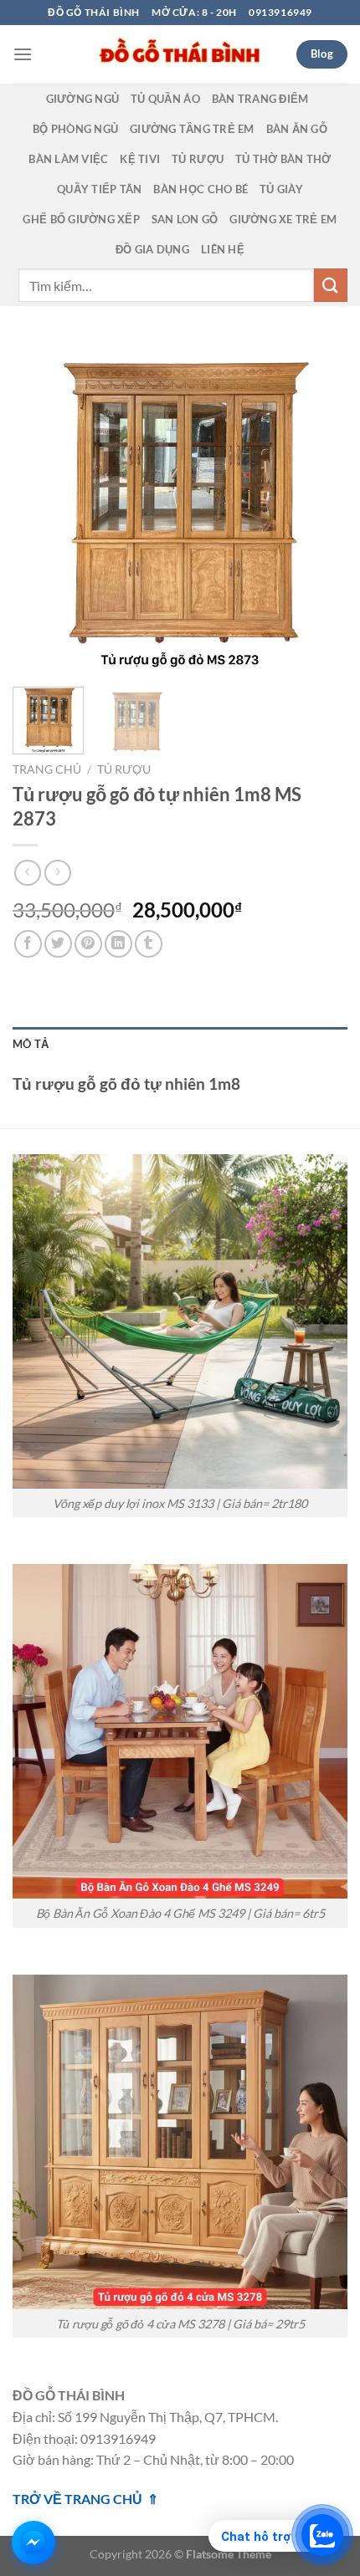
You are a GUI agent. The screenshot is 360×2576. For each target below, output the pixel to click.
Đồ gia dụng (152, 249)
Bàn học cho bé (201, 189)
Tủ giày (281, 189)
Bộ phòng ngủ (75, 129)
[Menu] (23, 54)
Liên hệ (223, 249)
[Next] (320, 507)
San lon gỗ (185, 219)
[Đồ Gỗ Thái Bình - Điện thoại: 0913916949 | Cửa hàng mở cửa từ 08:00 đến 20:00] (180, 54)
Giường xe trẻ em (283, 219)
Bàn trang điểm (260, 99)
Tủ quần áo (165, 99)
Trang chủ (47, 769)
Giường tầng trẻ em (192, 129)
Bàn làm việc (68, 159)
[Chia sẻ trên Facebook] (28, 944)
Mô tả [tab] (31, 1044)
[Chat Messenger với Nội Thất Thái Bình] (33, 2543)
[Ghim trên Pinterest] (88, 944)
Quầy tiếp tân (99, 189)
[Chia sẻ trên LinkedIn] (118, 944)
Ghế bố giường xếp (81, 219)
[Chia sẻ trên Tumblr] (149, 944)
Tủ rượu (198, 159)
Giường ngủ (83, 99)
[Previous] (40, 507)
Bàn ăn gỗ (297, 129)
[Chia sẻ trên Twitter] (58, 944)
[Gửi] (331, 285)
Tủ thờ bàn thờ (283, 159)
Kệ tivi (140, 159)
